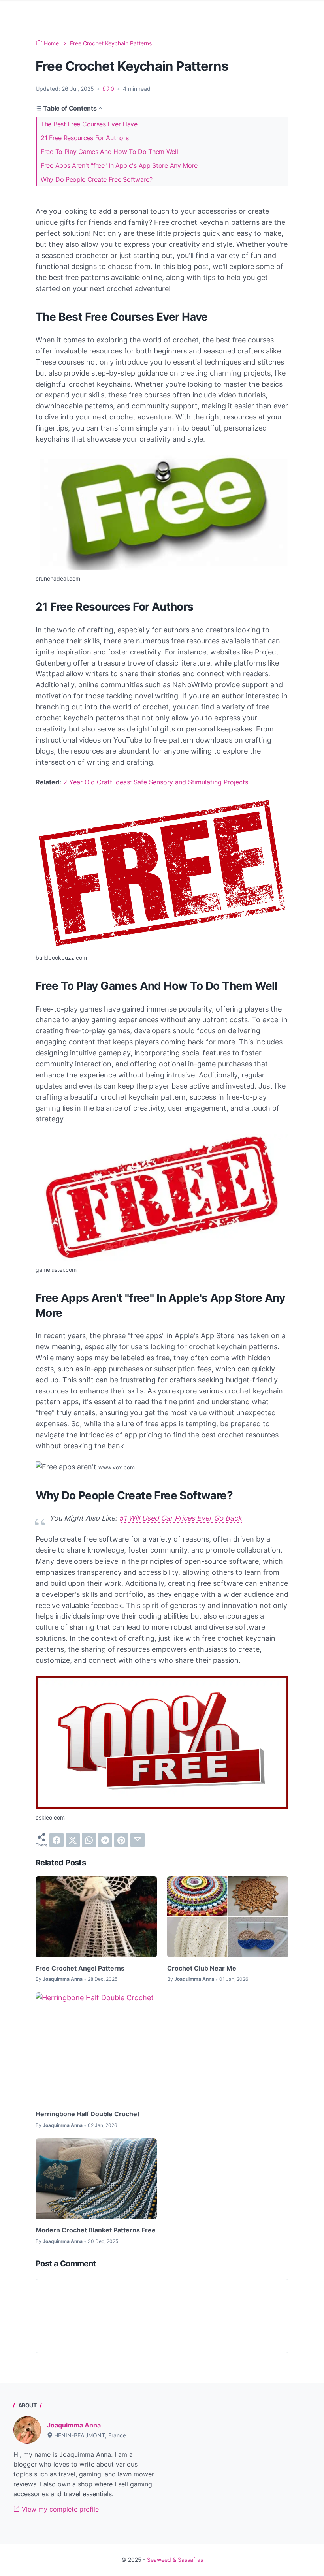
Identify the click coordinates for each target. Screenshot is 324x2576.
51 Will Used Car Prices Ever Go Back (180, 1518)
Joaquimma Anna (74, 2425)
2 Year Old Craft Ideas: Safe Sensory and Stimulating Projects (156, 782)
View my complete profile (59, 2509)
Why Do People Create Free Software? (97, 179)
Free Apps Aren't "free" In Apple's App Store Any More (119, 165)
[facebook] (57, 1840)
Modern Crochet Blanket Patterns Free (96, 2230)
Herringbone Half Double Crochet (88, 2114)
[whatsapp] (89, 1840)
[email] (138, 1840)
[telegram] (105, 1840)
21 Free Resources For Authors (85, 138)
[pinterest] (121, 1840)
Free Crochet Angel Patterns (80, 1968)
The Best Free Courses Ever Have (89, 124)
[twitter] (73, 1840)
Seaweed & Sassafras (175, 2560)
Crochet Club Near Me (202, 1968)
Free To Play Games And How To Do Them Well (109, 152)
